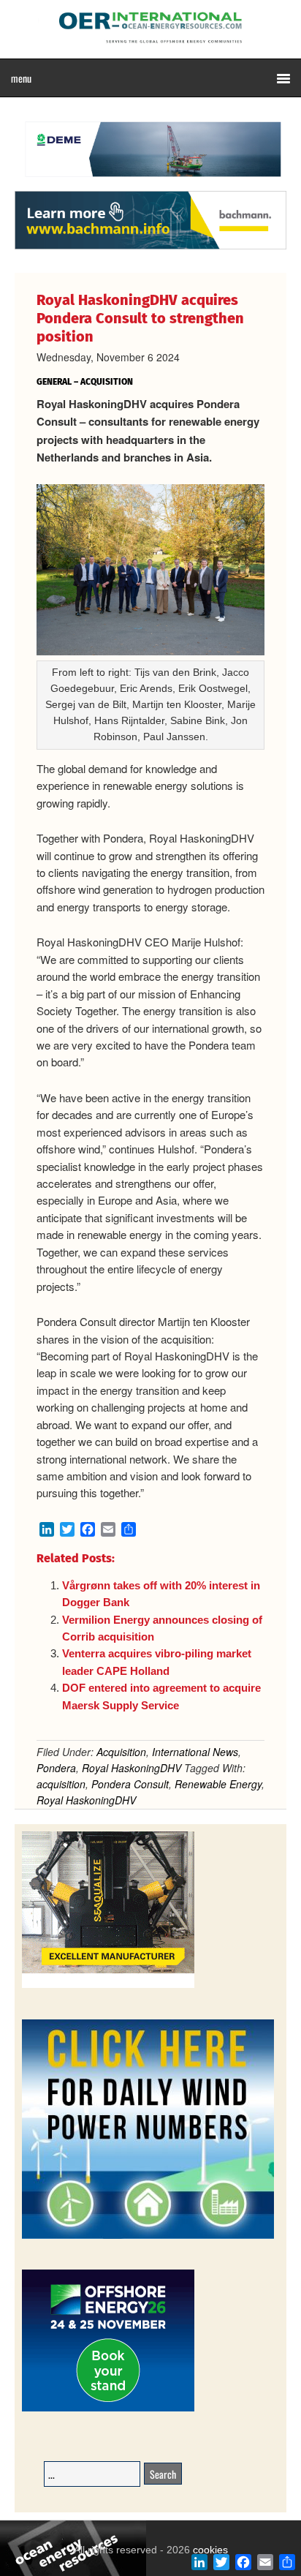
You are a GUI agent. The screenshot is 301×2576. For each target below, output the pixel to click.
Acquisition (121, 1752)
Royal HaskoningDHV (132, 1768)
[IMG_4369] (150, 184)
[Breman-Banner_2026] (108, 1985)
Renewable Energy (218, 1784)
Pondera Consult (130, 1784)
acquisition (61, 1784)
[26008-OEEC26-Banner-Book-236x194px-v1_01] (108, 2409)
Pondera (56, 1768)
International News (195, 1752)
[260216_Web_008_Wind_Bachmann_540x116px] (150, 247)
